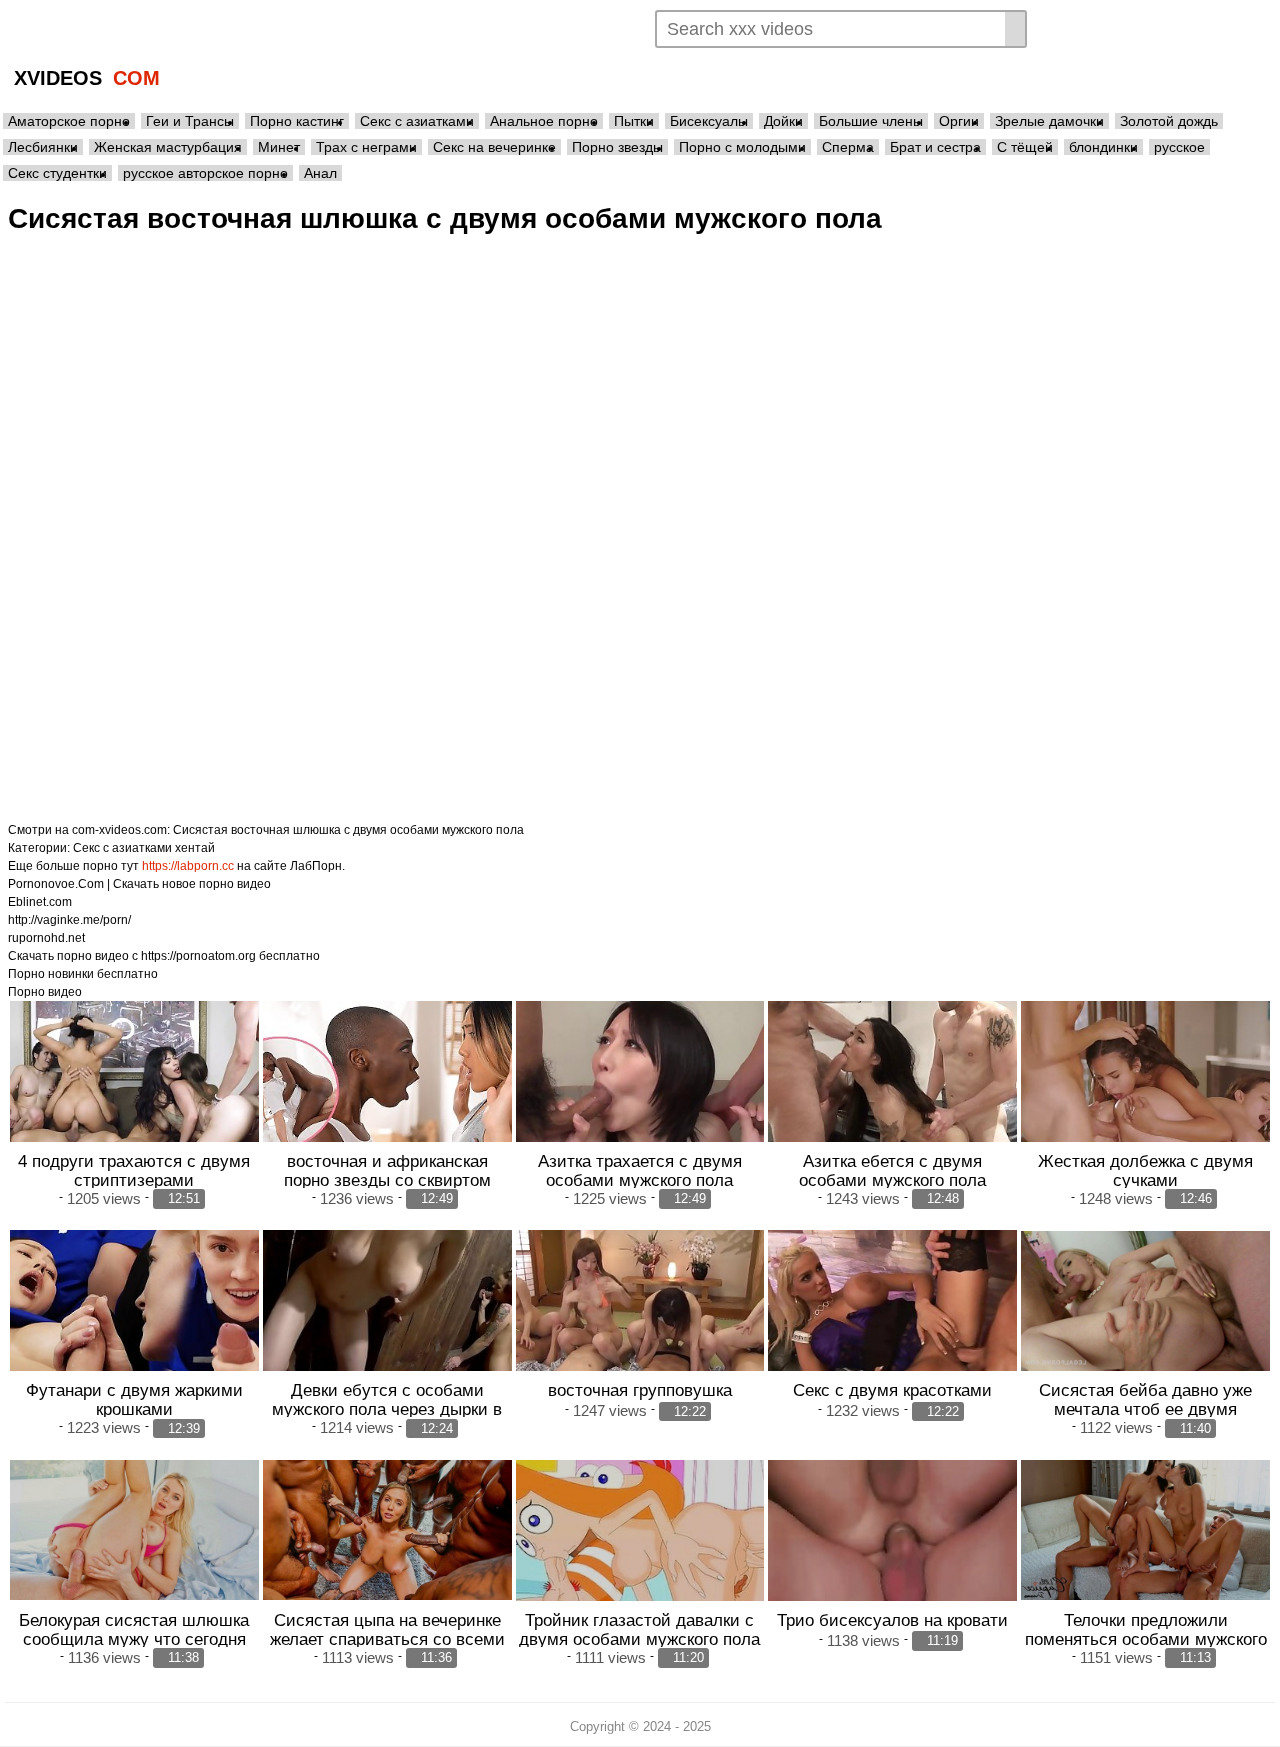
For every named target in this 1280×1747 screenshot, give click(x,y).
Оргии (959, 121)
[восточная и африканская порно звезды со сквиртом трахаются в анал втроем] (387, 1094)
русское (1179, 147)
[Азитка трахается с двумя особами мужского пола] (640, 1094)
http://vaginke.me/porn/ (69, 920)
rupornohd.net (46, 938)
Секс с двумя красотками (892, 1390)
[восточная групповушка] (640, 1323)
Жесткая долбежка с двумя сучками (1145, 1170)
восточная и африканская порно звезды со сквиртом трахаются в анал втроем (387, 1180)
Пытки (634, 121)
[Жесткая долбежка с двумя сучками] (1145, 1094)
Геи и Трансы (190, 121)
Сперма (848, 147)
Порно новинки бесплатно (83, 974)
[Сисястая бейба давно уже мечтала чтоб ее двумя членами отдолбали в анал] (1145, 1301)
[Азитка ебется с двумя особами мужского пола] (892, 1094)
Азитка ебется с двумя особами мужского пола (892, 1170)
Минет (279, 147)
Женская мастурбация (168, 147)
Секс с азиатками (417, 121)
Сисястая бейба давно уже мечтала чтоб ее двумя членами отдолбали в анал (1145, 1409)
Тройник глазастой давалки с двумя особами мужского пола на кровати (639, 1639)
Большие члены (871, 121)
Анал (320, 173)
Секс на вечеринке (494, 147)
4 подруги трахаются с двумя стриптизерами (134, 1170)
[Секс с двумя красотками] (892, 1323)
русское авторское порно (205, 173)
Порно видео (45, 992)
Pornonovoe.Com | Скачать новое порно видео (139, 884)
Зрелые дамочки (1049, 121)
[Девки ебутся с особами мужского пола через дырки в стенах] (387, 1323)
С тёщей (1025, 147)
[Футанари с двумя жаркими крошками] (134, 1323)
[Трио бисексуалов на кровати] (892, 1553)
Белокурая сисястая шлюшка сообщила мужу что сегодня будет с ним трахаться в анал (134, 1639)
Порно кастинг (297, 121)
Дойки (783, 121)
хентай (195, 848)
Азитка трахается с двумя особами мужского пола (640, 1170)
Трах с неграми (366, 147)
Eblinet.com (40, 902)
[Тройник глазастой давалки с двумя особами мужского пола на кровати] (640, 1553)
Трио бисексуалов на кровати (892, 1620)
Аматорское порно (69, 121)
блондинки (1103, 147)
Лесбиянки (43, 147)
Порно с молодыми (742, 147)
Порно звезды (617, 147)
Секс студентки (57, 173)
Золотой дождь (1169, 121)
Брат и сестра (935, 147)
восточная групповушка (640, 1390)
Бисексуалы (709, 121)
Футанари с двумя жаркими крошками (134, 1399)
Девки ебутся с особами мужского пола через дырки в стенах (387, 1409)
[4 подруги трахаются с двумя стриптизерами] (134, 1094)
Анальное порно (544, 121)
